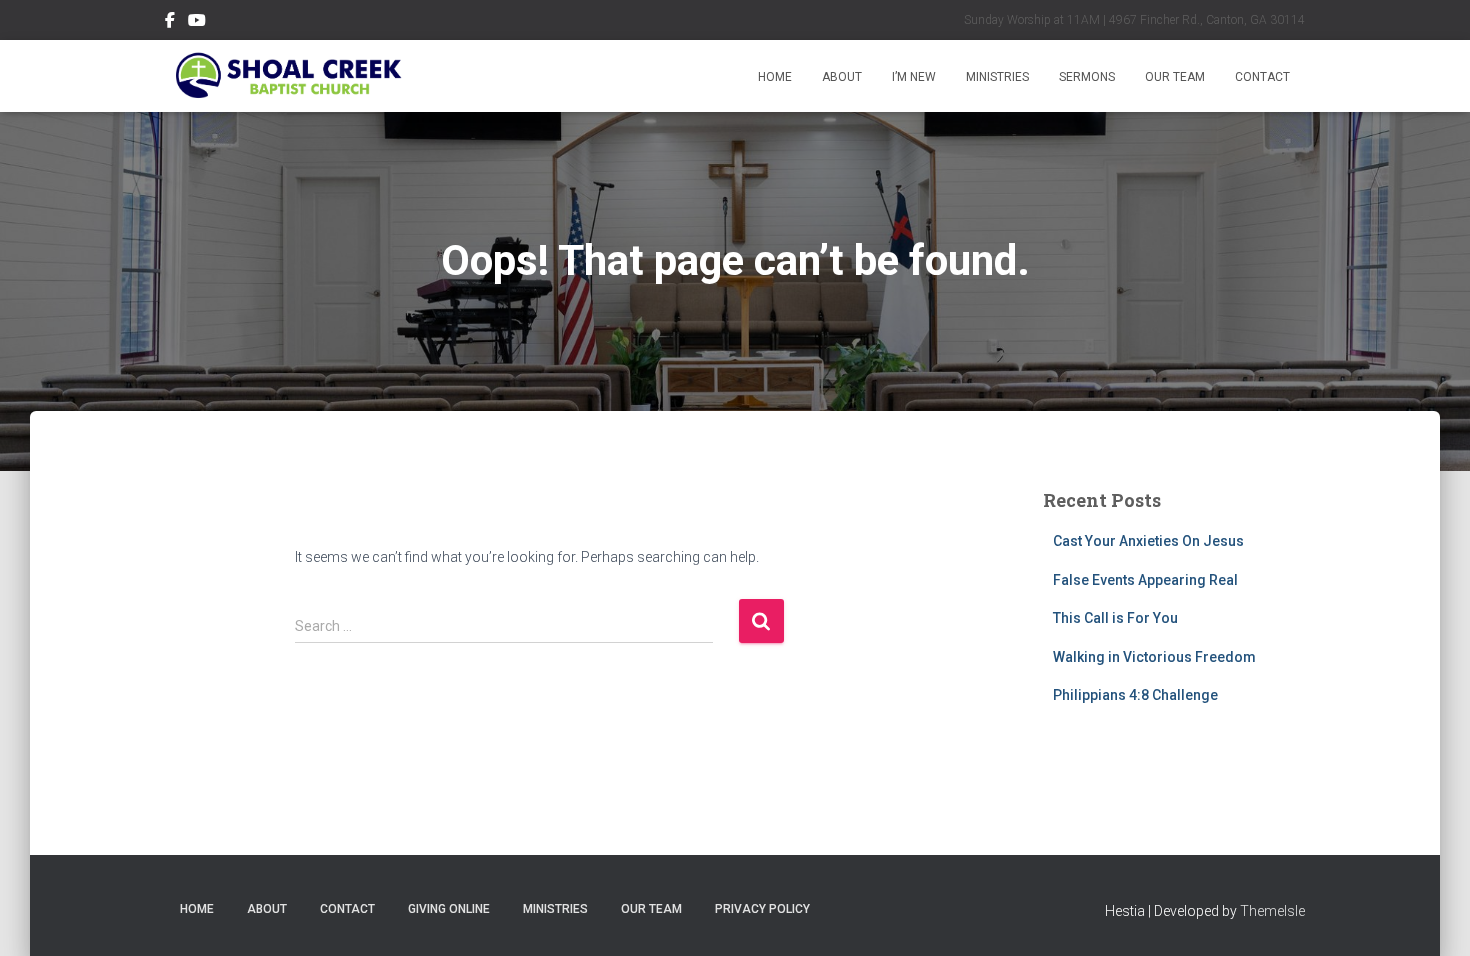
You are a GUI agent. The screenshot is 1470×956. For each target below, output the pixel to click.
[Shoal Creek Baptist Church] (287, 76)
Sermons (1087, 77)
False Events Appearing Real (1145, 580)
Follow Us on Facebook (170, 23)
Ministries (997, 77)
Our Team (1175, 77)
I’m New (914, 77)
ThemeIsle (1272, 911)
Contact (1262, 77)
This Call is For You (1115, 618)
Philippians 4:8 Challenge (1135, 695)
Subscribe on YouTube (197, 23)
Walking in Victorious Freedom (1154, 657)
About (842, 77)
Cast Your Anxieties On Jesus (1148, 541)
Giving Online (449, 909)
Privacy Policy (762, 909)
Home (775, 77)
